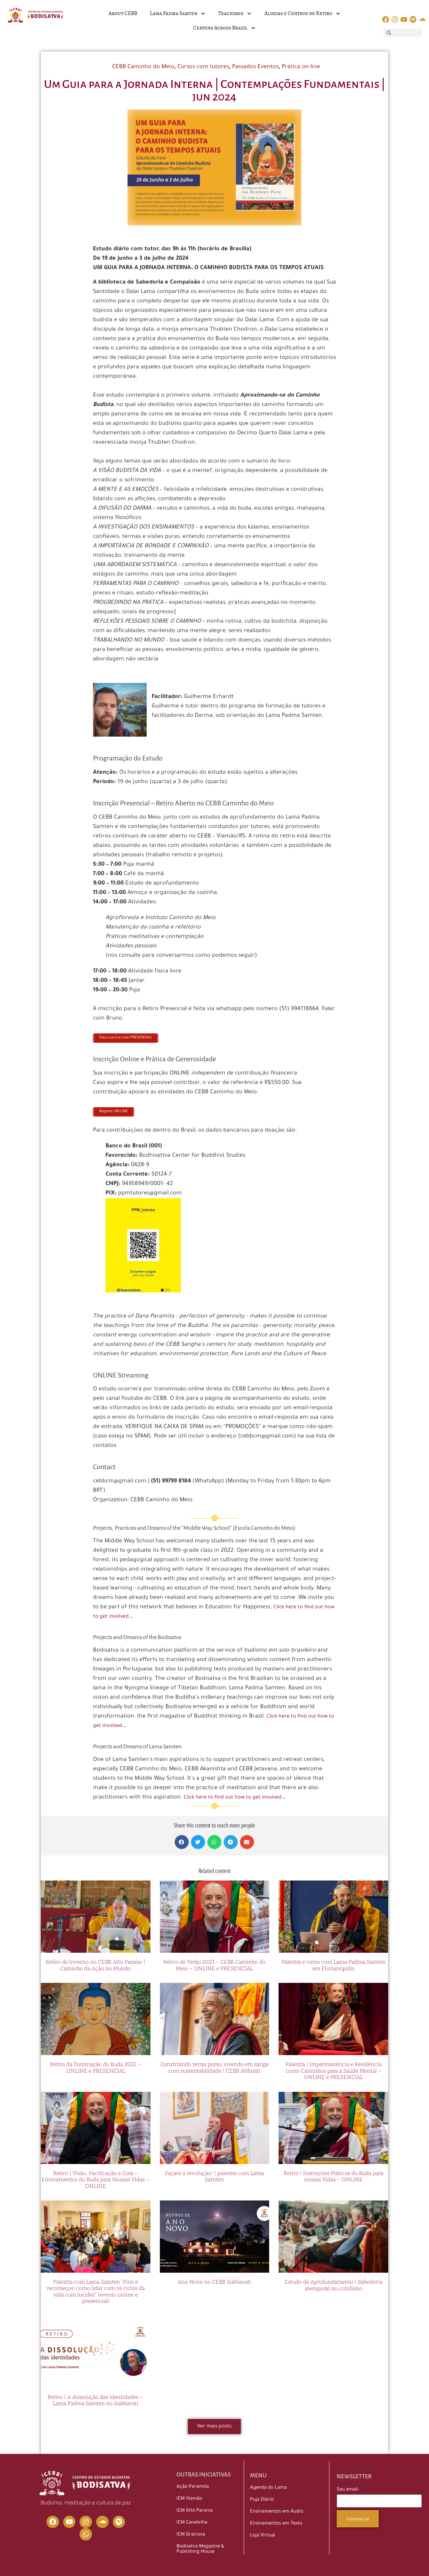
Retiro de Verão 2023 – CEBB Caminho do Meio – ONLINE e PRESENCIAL (214, 1965)
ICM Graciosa (191, 2535)
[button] (182, 1842)
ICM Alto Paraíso (195, 2511)
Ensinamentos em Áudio (277, 2512)
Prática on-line (301, 67)
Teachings (231, 13)
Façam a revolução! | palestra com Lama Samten (214, 2176)
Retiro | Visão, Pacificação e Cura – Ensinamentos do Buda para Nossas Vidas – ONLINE (95, 2180)
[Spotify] (119, 2522)
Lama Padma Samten (174, 13)
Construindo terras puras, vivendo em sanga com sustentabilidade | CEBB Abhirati (215, 2067)
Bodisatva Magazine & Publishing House (200, 2549)
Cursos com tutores (203, 67)
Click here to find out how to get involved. (234, 1798)
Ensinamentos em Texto (276, 2524)
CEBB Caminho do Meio (143, 67)
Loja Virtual (263, 2536)
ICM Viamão (189, 2499)
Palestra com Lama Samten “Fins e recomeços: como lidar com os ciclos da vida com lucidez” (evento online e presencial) (96, 2292)
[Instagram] (86, 2522)
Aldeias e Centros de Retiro (298, 13)
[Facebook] (53, 2522)
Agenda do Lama (268, 2488)
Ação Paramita (193, 2487)
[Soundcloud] (102, 2522)
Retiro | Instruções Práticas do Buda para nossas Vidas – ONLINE (334, 2176)
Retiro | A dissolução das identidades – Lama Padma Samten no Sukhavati (95, 2400)
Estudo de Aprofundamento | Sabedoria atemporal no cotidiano (334, 2285)
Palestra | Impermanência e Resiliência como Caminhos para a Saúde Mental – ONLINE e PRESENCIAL (334, 2071)
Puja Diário (262, 2500)
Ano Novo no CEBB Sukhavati (214, 2282)
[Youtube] (69, 2522)
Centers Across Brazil (220, 28)
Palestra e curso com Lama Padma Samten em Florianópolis (334, 1965)
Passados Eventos (255, 67)
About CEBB (123, 13)
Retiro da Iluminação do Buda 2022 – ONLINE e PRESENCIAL (95, 2067)
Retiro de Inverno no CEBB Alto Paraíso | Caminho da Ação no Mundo (95, 1965)
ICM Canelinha (192, 2523)
